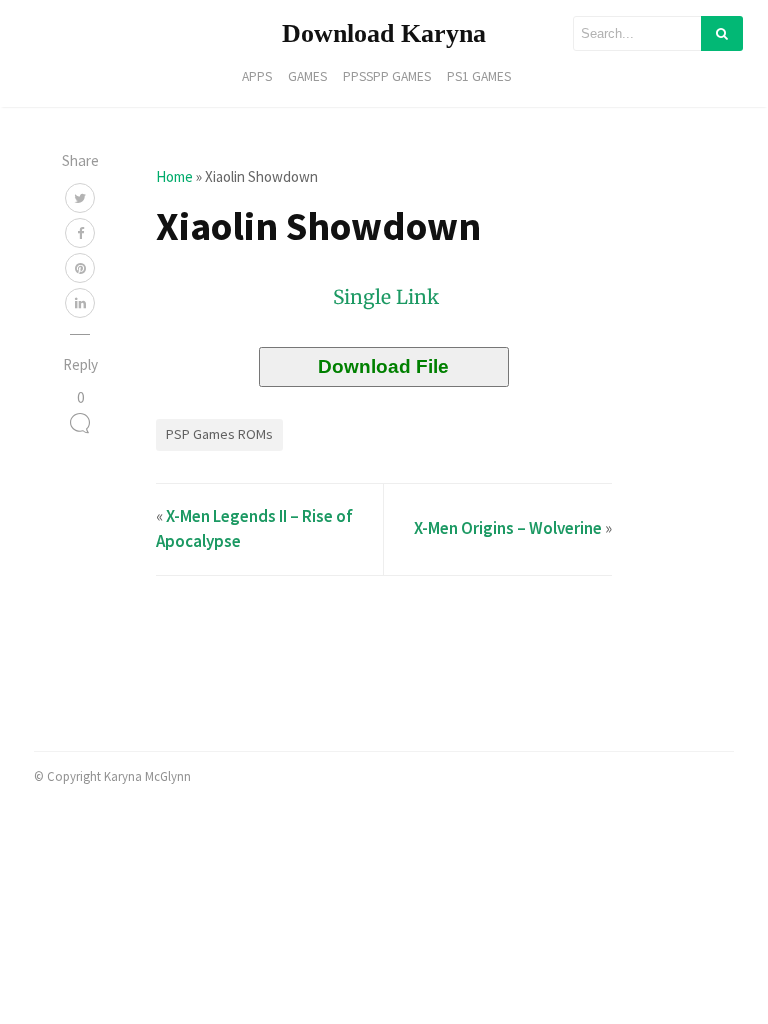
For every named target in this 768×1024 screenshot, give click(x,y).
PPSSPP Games (387, 76)
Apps (257, 76)
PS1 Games (479, 76)
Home (174, 176)
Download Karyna (384, 33)
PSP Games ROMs (219, 434)
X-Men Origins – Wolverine (508, 528)
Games (307, 76)
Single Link (386, 297)
